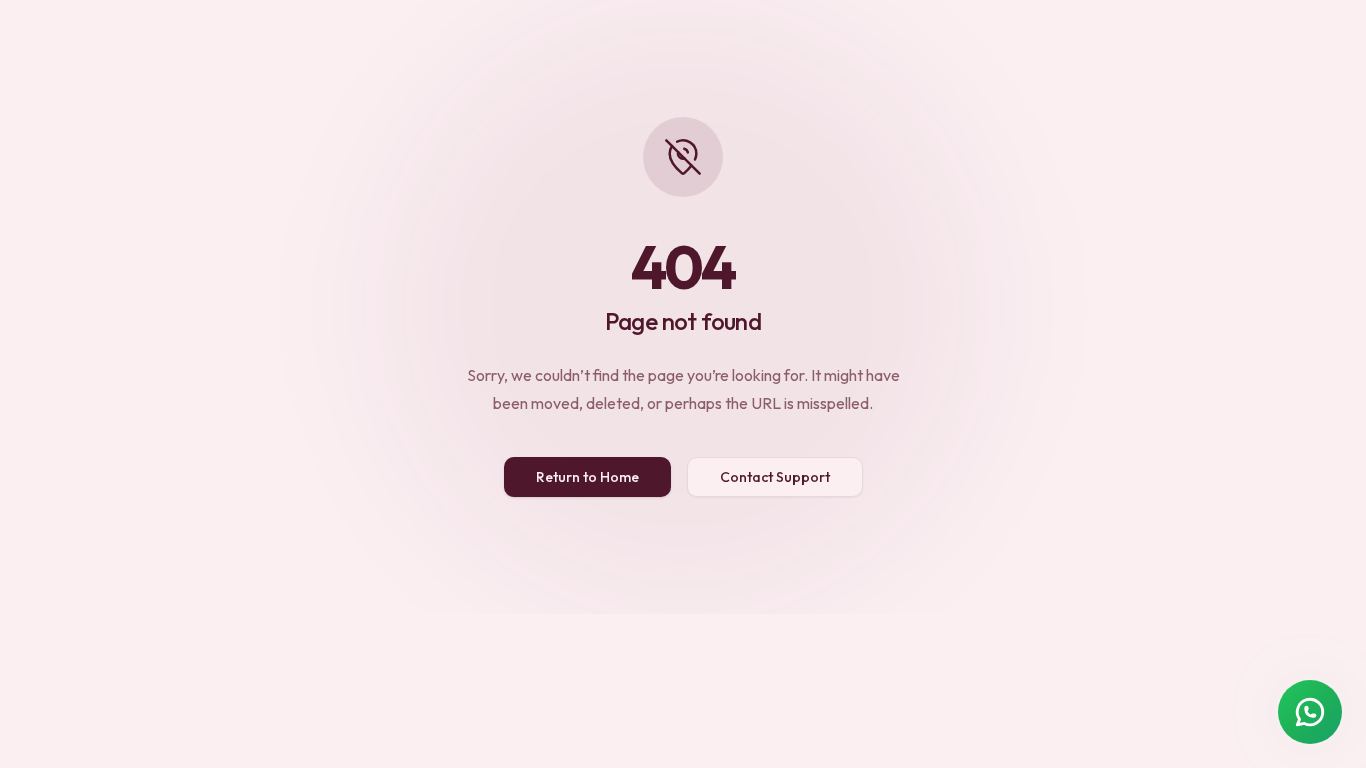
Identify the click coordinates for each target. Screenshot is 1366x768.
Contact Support (775, 477)
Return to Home (587, 477)
